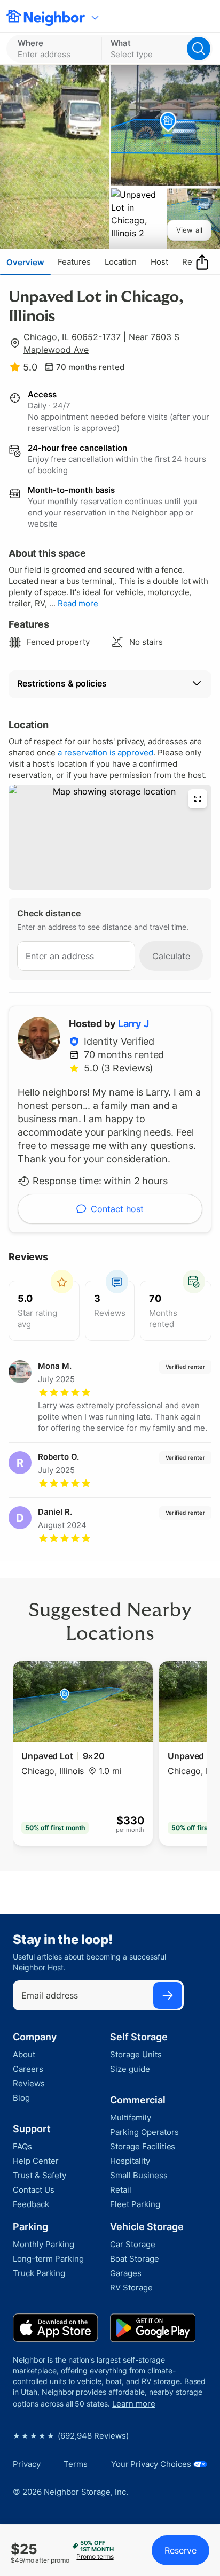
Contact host (117, 1209)
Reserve (180, 2550)
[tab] (25, 262)
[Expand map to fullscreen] (198, 799)
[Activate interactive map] (110, 837)
